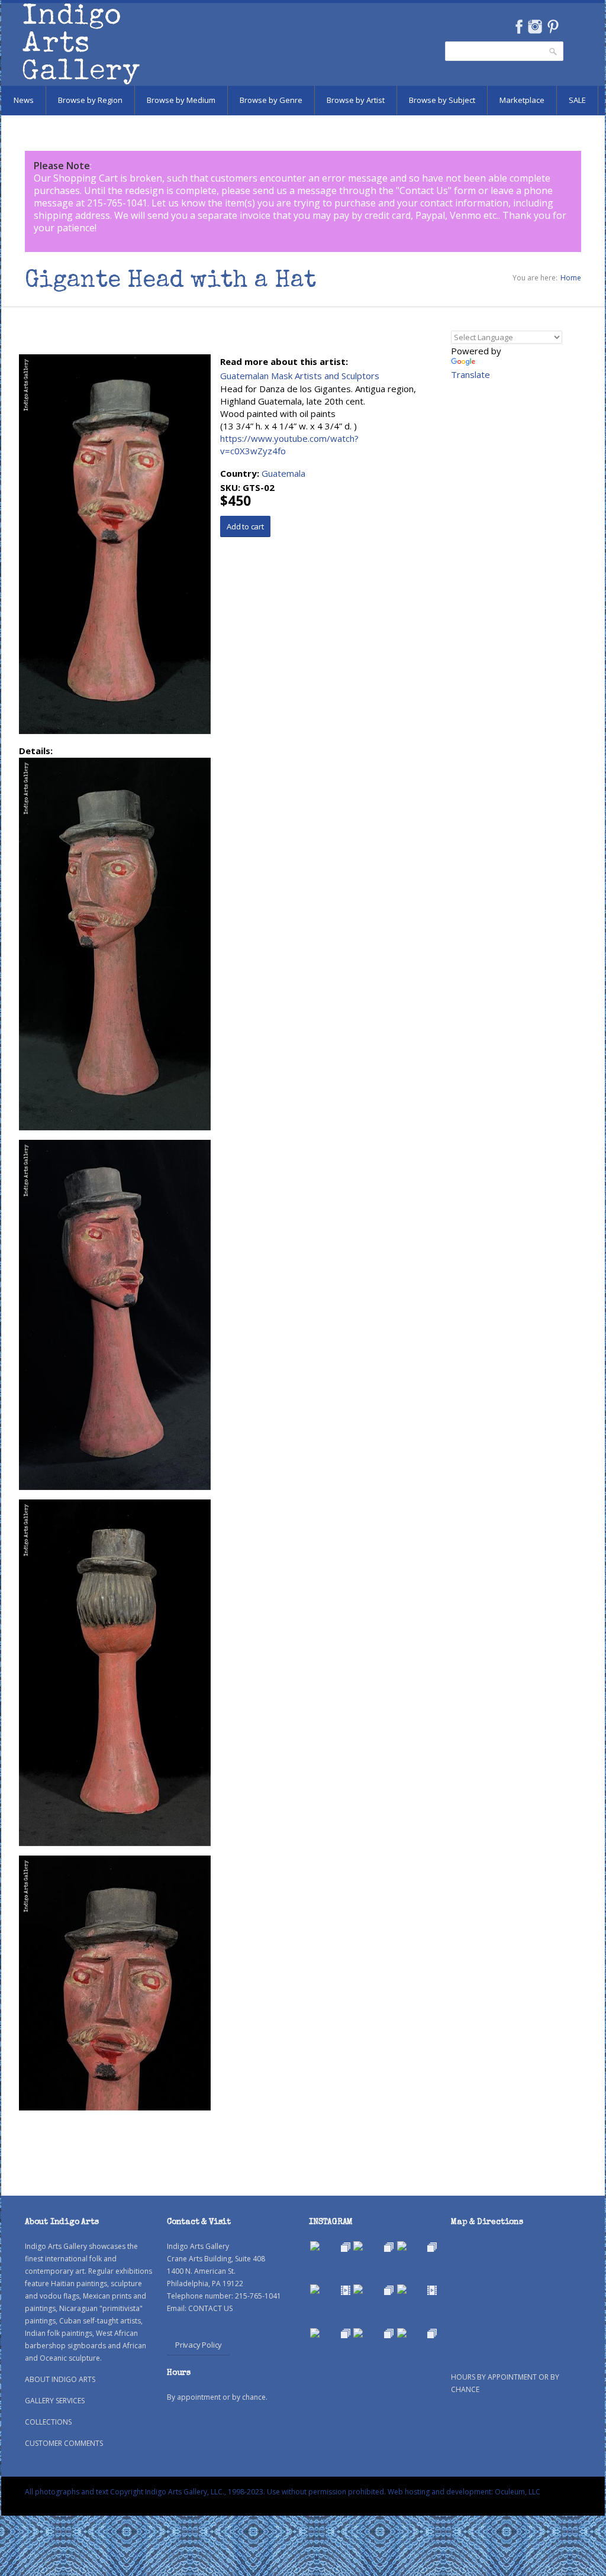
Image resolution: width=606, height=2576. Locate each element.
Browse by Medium (181, 100)
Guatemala (283, 473)
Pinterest (553, 27)
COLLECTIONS (48, 2422)
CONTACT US (210, 2308)
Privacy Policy (199, 2345)
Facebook (519, 27)
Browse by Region (90, 100)
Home (571, 278)
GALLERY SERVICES (55, 2401)
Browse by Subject (442, 100)
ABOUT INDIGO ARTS (60, 2379)
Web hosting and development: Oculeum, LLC (464, 2492)
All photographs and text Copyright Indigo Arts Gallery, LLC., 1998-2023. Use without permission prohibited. (205, 2492)
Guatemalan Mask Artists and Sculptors (300, 376)
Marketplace (522, 100)
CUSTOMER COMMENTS (64, 2443)
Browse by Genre (271, 100)
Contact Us (424, 190)
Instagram (535, 27)
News (24, 100)
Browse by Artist (356, 100)
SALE (577, 100)
